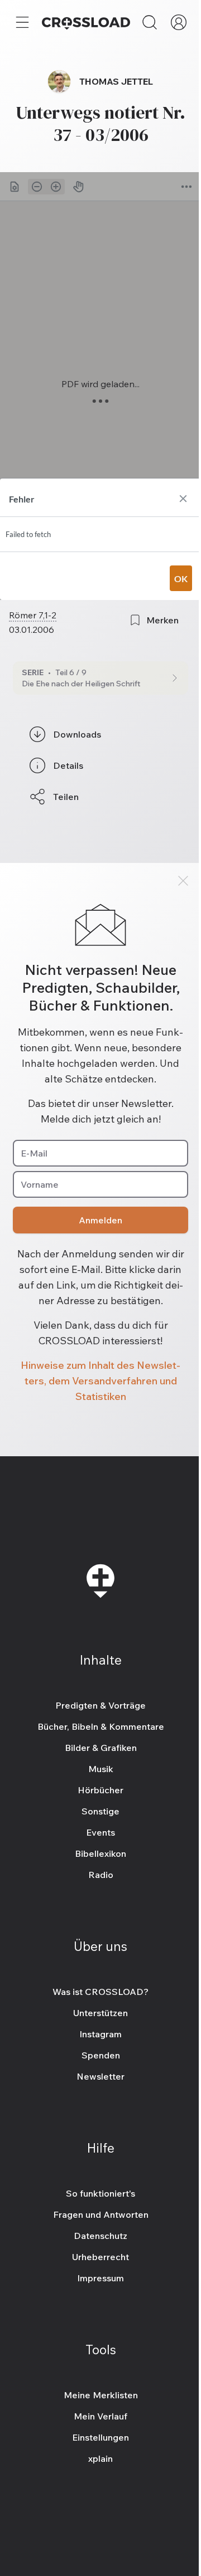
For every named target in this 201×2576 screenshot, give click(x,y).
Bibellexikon (100, 1853)
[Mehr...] (22, 22)
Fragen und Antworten (101, 2214)
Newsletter (100, 2076)
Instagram (100, 2034)
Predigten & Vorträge (100, 1705)
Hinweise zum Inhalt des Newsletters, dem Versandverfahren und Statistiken (100, 1381)
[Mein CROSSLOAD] (179, 22)
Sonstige (100, 1811)
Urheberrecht (100, 2257)
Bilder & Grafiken (101, 1748)
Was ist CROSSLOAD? (100, 1992)
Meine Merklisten (101, 2395)
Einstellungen (100, 2437)
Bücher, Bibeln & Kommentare (101, 1726)
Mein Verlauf (100, 2416)
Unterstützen (100, 2013)
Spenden (101, 2055)
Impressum (100, 2278)
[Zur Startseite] (86, 22)
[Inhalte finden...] (150, 22)
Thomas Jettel (116, 81)
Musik (101, 1769)
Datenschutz (100, 2236)
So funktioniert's (100, 2193)
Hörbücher (100, 1790)
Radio (101, 1875)
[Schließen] (183, 881)
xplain (100, 2458)
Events (100, 1832)
